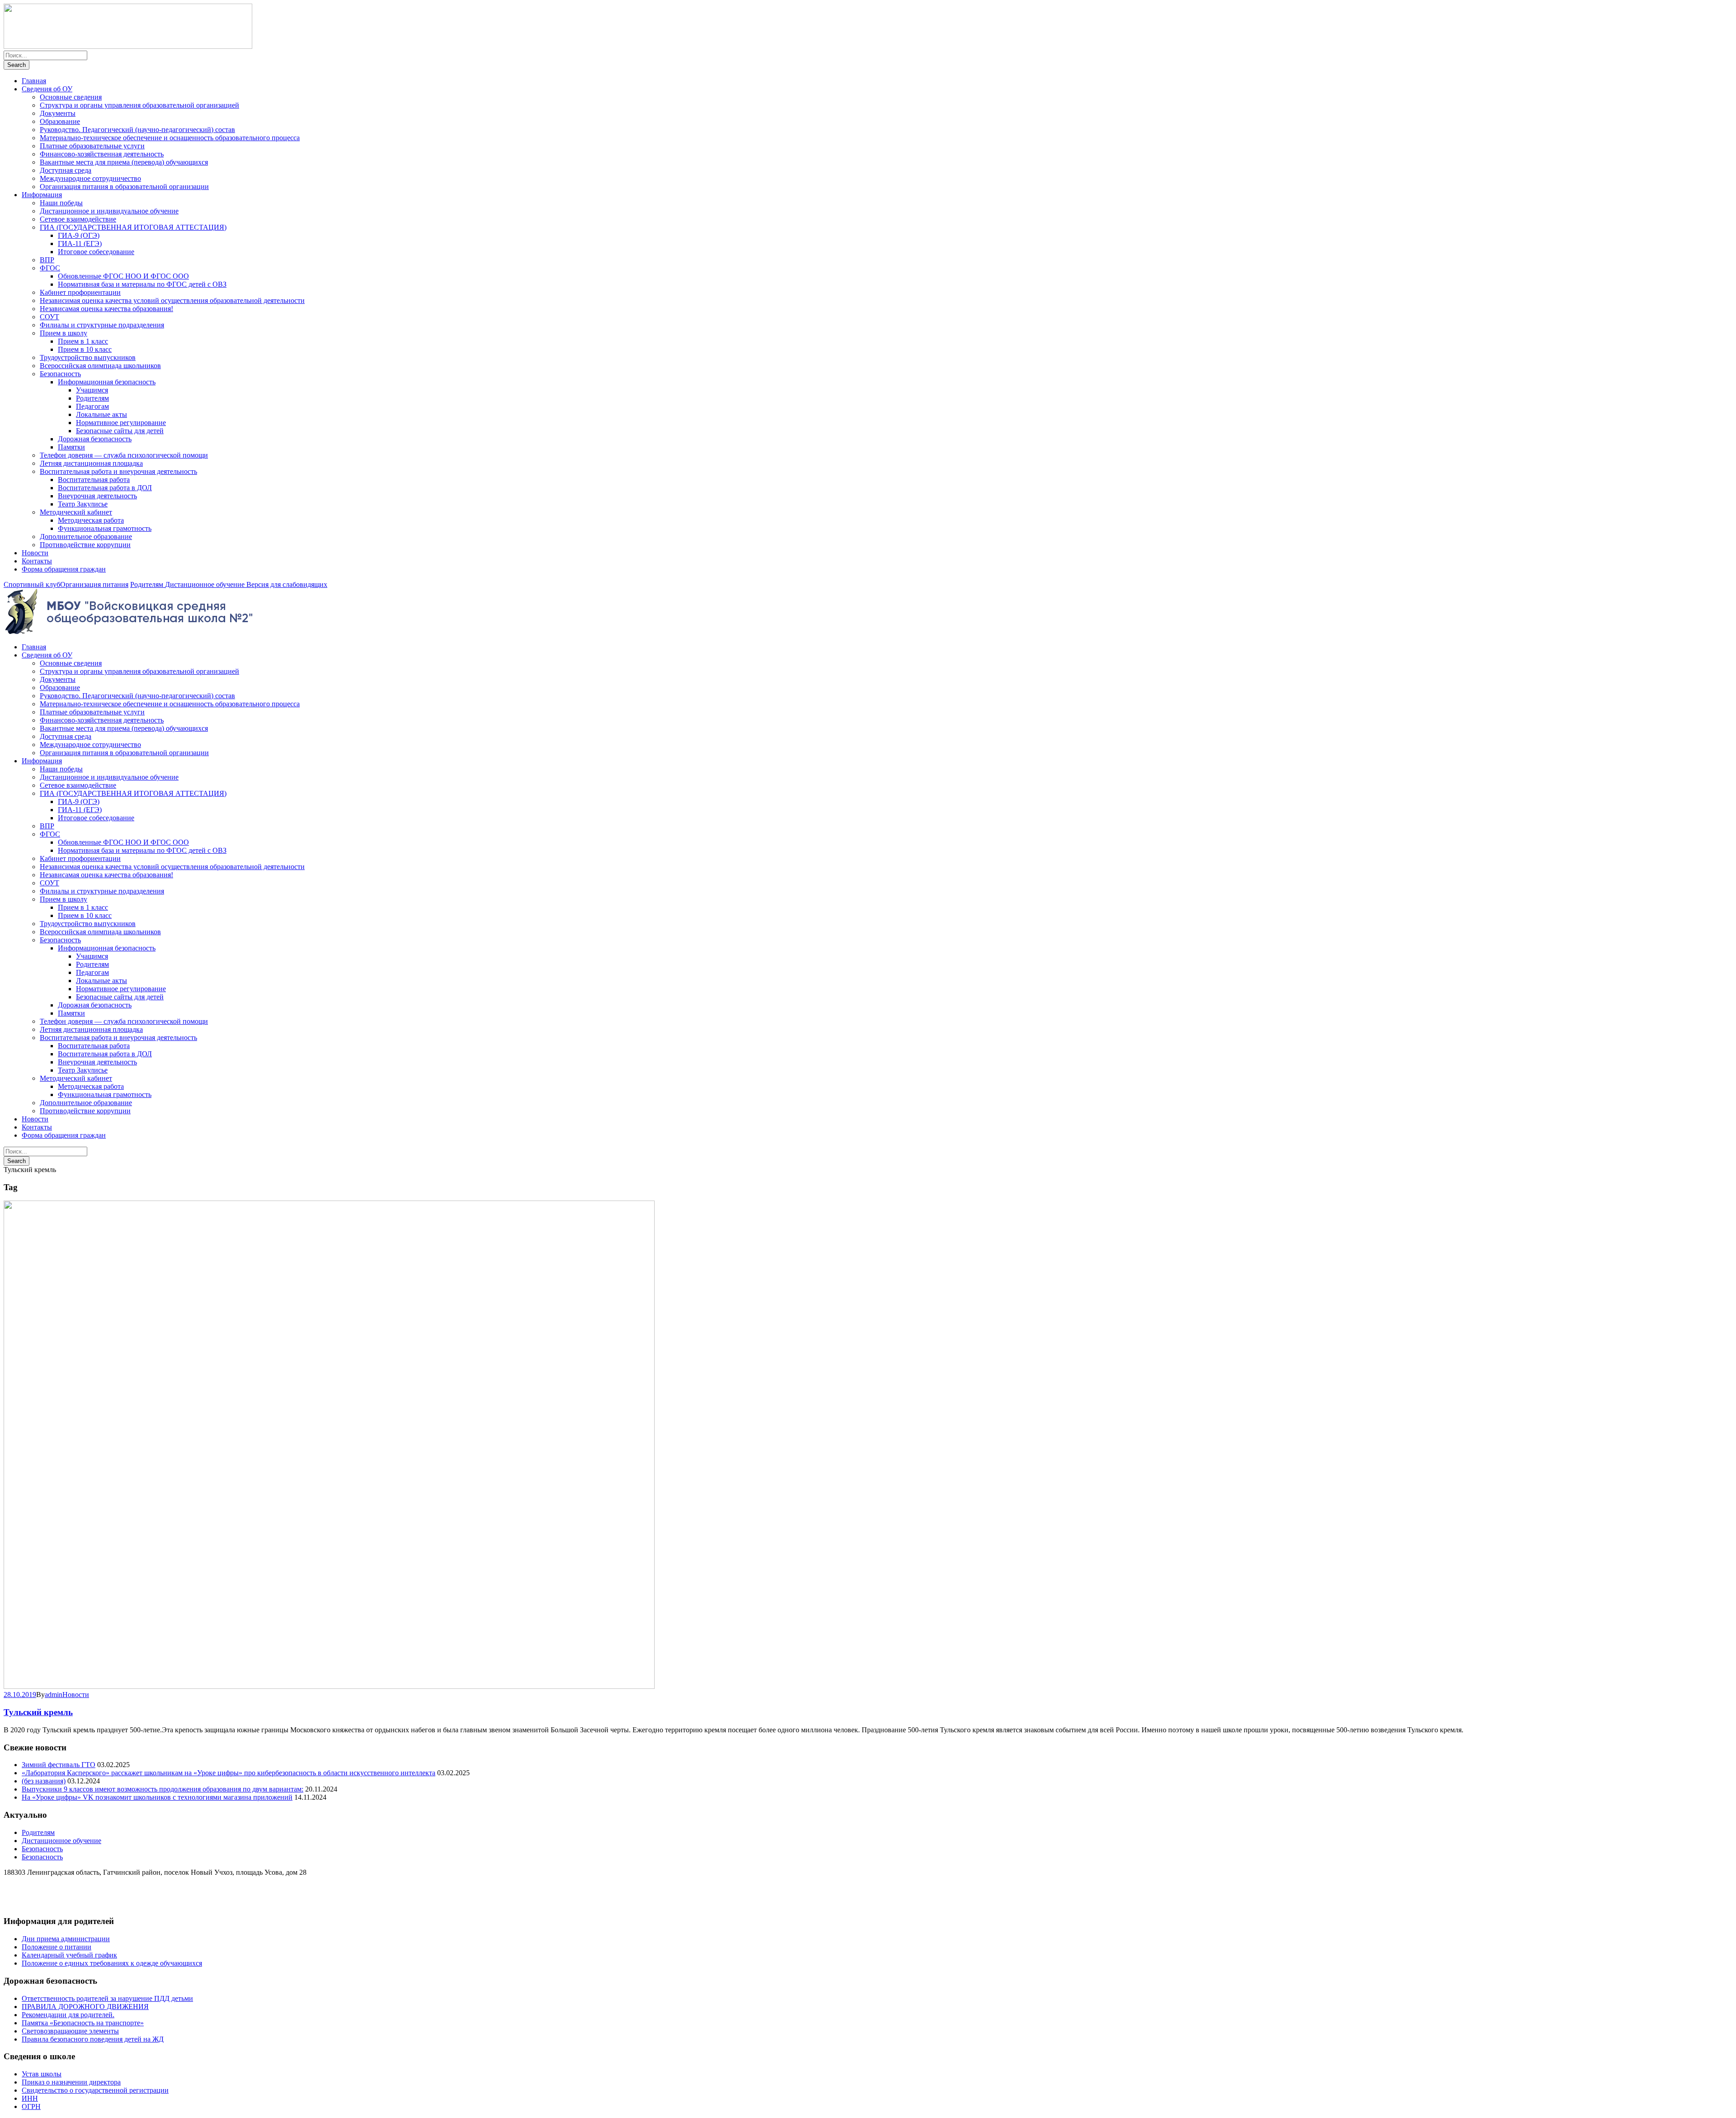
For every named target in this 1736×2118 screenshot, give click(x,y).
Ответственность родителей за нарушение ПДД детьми (107, 1998)
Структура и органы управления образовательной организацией (139, 105)
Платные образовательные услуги (92, 146)
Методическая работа (91, 520)
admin (54, 1695)
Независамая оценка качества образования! (106, 309)
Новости (35, 553)
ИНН (30, 2098)
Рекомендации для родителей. (68, 2015)
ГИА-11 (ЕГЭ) (80, 243)
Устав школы (42, 2074)
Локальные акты (101, 414)
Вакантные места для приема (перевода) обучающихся (124, 162)
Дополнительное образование (86, 537)
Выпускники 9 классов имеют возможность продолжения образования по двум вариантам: (163, 1789)
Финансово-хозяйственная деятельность (102, 154)
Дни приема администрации (66, 1939)
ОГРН (31, 2106)
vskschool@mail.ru (31, 1904)
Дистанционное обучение (206, 584)
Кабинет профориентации (80, 292)
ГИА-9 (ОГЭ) (79, 235)
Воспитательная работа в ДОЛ (105, 488)
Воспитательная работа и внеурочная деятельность (118, 471)
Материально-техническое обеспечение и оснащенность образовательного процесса (170, 138)
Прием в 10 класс (85, 349)
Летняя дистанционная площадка (91, 463)
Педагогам (92, 406)
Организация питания (94, 584)
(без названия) (44, 1781)
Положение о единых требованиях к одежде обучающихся (112, 1963)
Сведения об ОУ (47, 89)
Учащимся (92, 390)
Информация (42, 195)
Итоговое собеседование (96, 252)
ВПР (47, 260)
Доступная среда (66, 170)
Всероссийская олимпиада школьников (100, 366)
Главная (34, 81)
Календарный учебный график (69, 1955)
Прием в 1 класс (83, 341)
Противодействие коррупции (85, 545)
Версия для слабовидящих (287, 584)
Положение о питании (57, 1947)
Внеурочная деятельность (97, 496)
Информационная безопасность (107, 382)
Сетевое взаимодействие (78, 219)
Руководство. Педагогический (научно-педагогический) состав (137, 130)
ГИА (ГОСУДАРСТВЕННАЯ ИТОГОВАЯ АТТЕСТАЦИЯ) (133, 227)
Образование (60, 121)
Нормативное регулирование (121, 423)
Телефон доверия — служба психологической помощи (124, 455)
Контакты (37, 561)
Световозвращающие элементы (70, 2031)
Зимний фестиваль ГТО (59, 1765)
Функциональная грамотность (105, 528)
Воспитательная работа (94, 480)
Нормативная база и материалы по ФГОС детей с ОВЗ (142, 284)
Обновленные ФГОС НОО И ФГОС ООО (123, 276)
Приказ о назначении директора (71, 2082)
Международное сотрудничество (90, 178)
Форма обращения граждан (64, 569)
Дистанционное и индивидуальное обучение (109, 211)
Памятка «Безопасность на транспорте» (83, 2023)
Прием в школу (64, 333)
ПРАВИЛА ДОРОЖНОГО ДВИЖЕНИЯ (85, 2007)
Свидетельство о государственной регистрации (95, 2090)
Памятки (71, 447)
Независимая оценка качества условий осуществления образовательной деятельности (172, 300)
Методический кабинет (76, 512)
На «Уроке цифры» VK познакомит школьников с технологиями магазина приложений (157, 1797)
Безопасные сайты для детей (120, 431)
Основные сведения (71, 97)
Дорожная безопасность (95, 439)
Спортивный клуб (32, 584)
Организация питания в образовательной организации (124, 187)
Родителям (92, 398)
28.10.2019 (20, 1695)
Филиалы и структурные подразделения (102, 325)
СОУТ (50, 317)
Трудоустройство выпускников (88, 357)
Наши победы (61, 203)
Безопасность (60, 374)
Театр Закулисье (83, 504)
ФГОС (50, 268)
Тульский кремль (38, 1712)
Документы (58, 113)
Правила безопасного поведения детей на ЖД (93, 2039)
